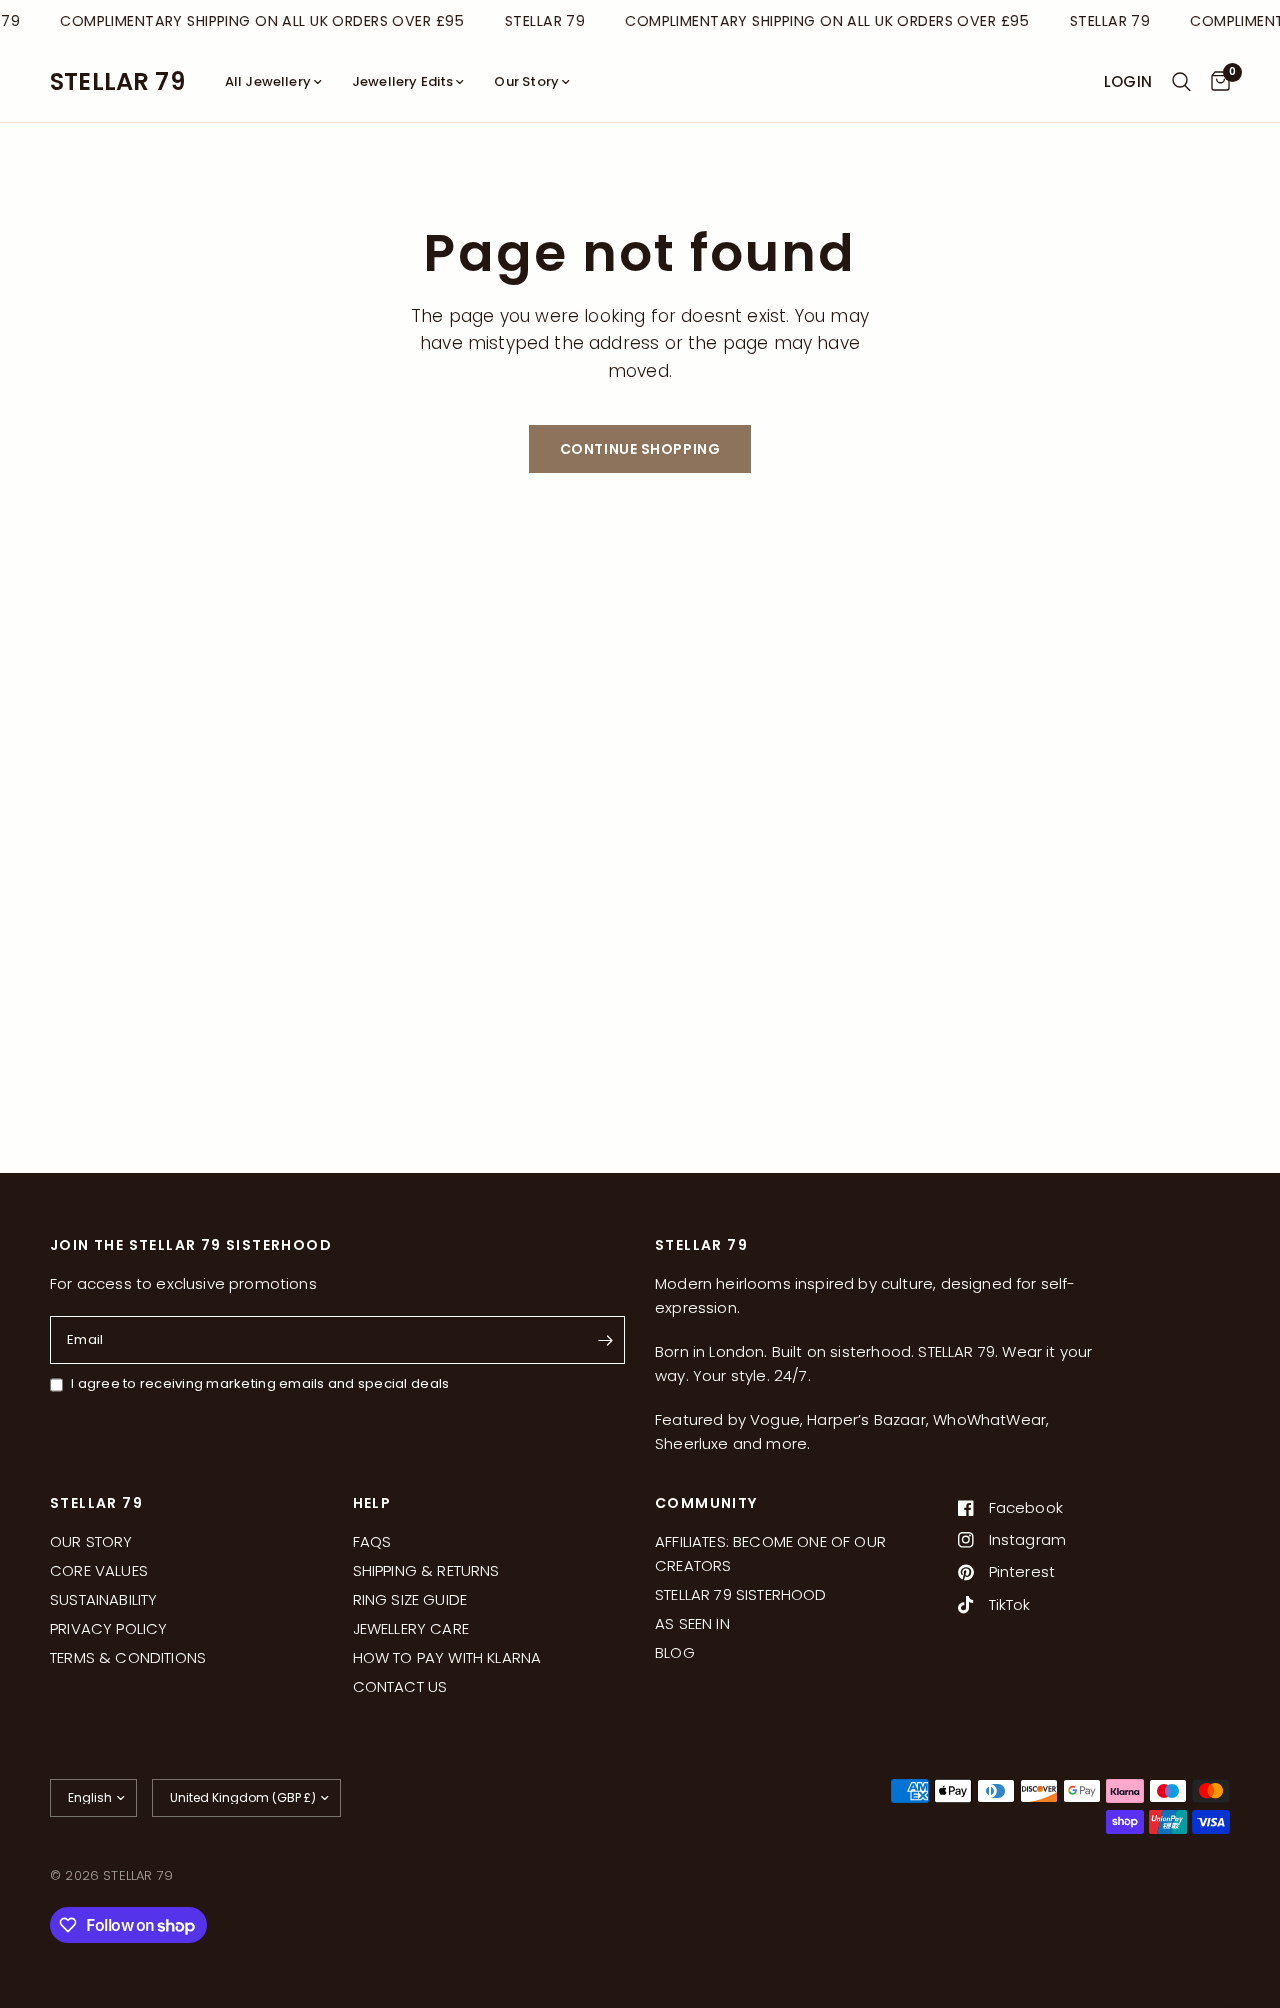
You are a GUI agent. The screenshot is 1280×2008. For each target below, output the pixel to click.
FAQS (372, 1541)
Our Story (526, 81)
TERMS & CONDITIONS (128, 1657)
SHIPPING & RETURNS (426, 1570)
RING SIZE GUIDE (410, 1599)
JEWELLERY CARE (411, 1628)
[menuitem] (273, 82)
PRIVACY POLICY (108, 1628)
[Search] (1181, 82)
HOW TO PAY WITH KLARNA (447, 1657)
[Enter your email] (605, 1340)
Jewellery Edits (403, 81)
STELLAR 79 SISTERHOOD (741, 1594)
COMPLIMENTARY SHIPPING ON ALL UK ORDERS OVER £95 (258, 21)
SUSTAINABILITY (103, 1599)
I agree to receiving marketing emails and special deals (260, 1383)
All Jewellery (268, 81)
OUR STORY (91, 1541)
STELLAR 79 (117, 82)
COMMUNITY (706, 1503)
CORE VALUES (99, 1570)
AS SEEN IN (692, 1623)
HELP (372, 1503)
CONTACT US (400, 1686)
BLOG (675, 1652)
